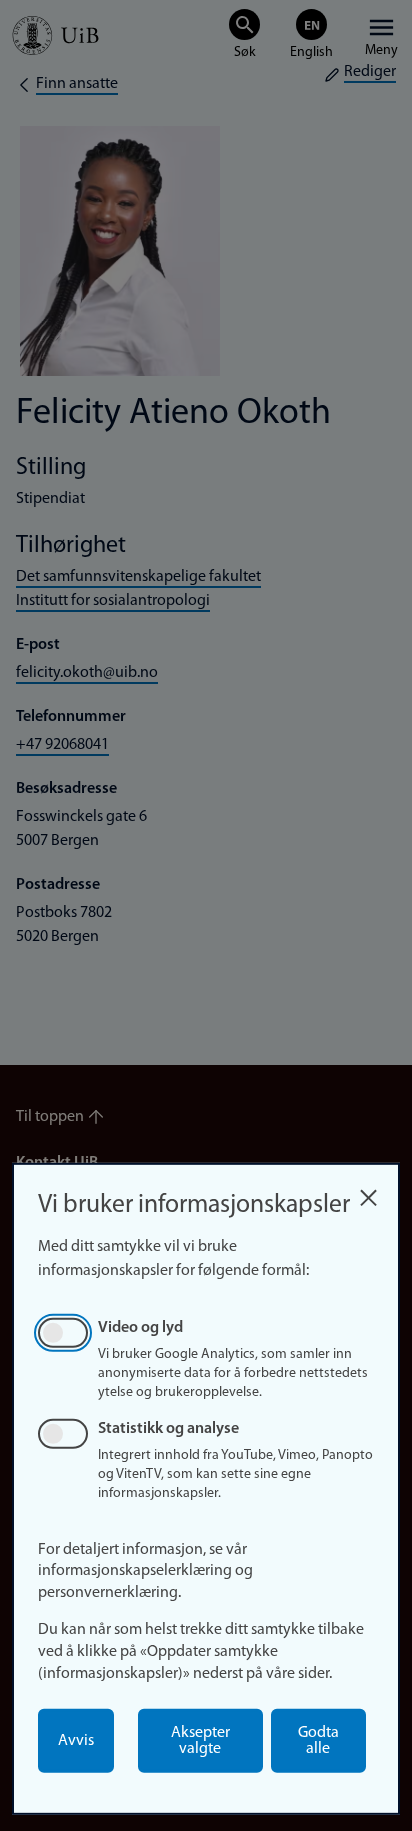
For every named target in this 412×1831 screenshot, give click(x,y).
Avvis (76, 1741)
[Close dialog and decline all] (368, 1192)
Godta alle (318, 1741)
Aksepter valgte (200, 1741)
